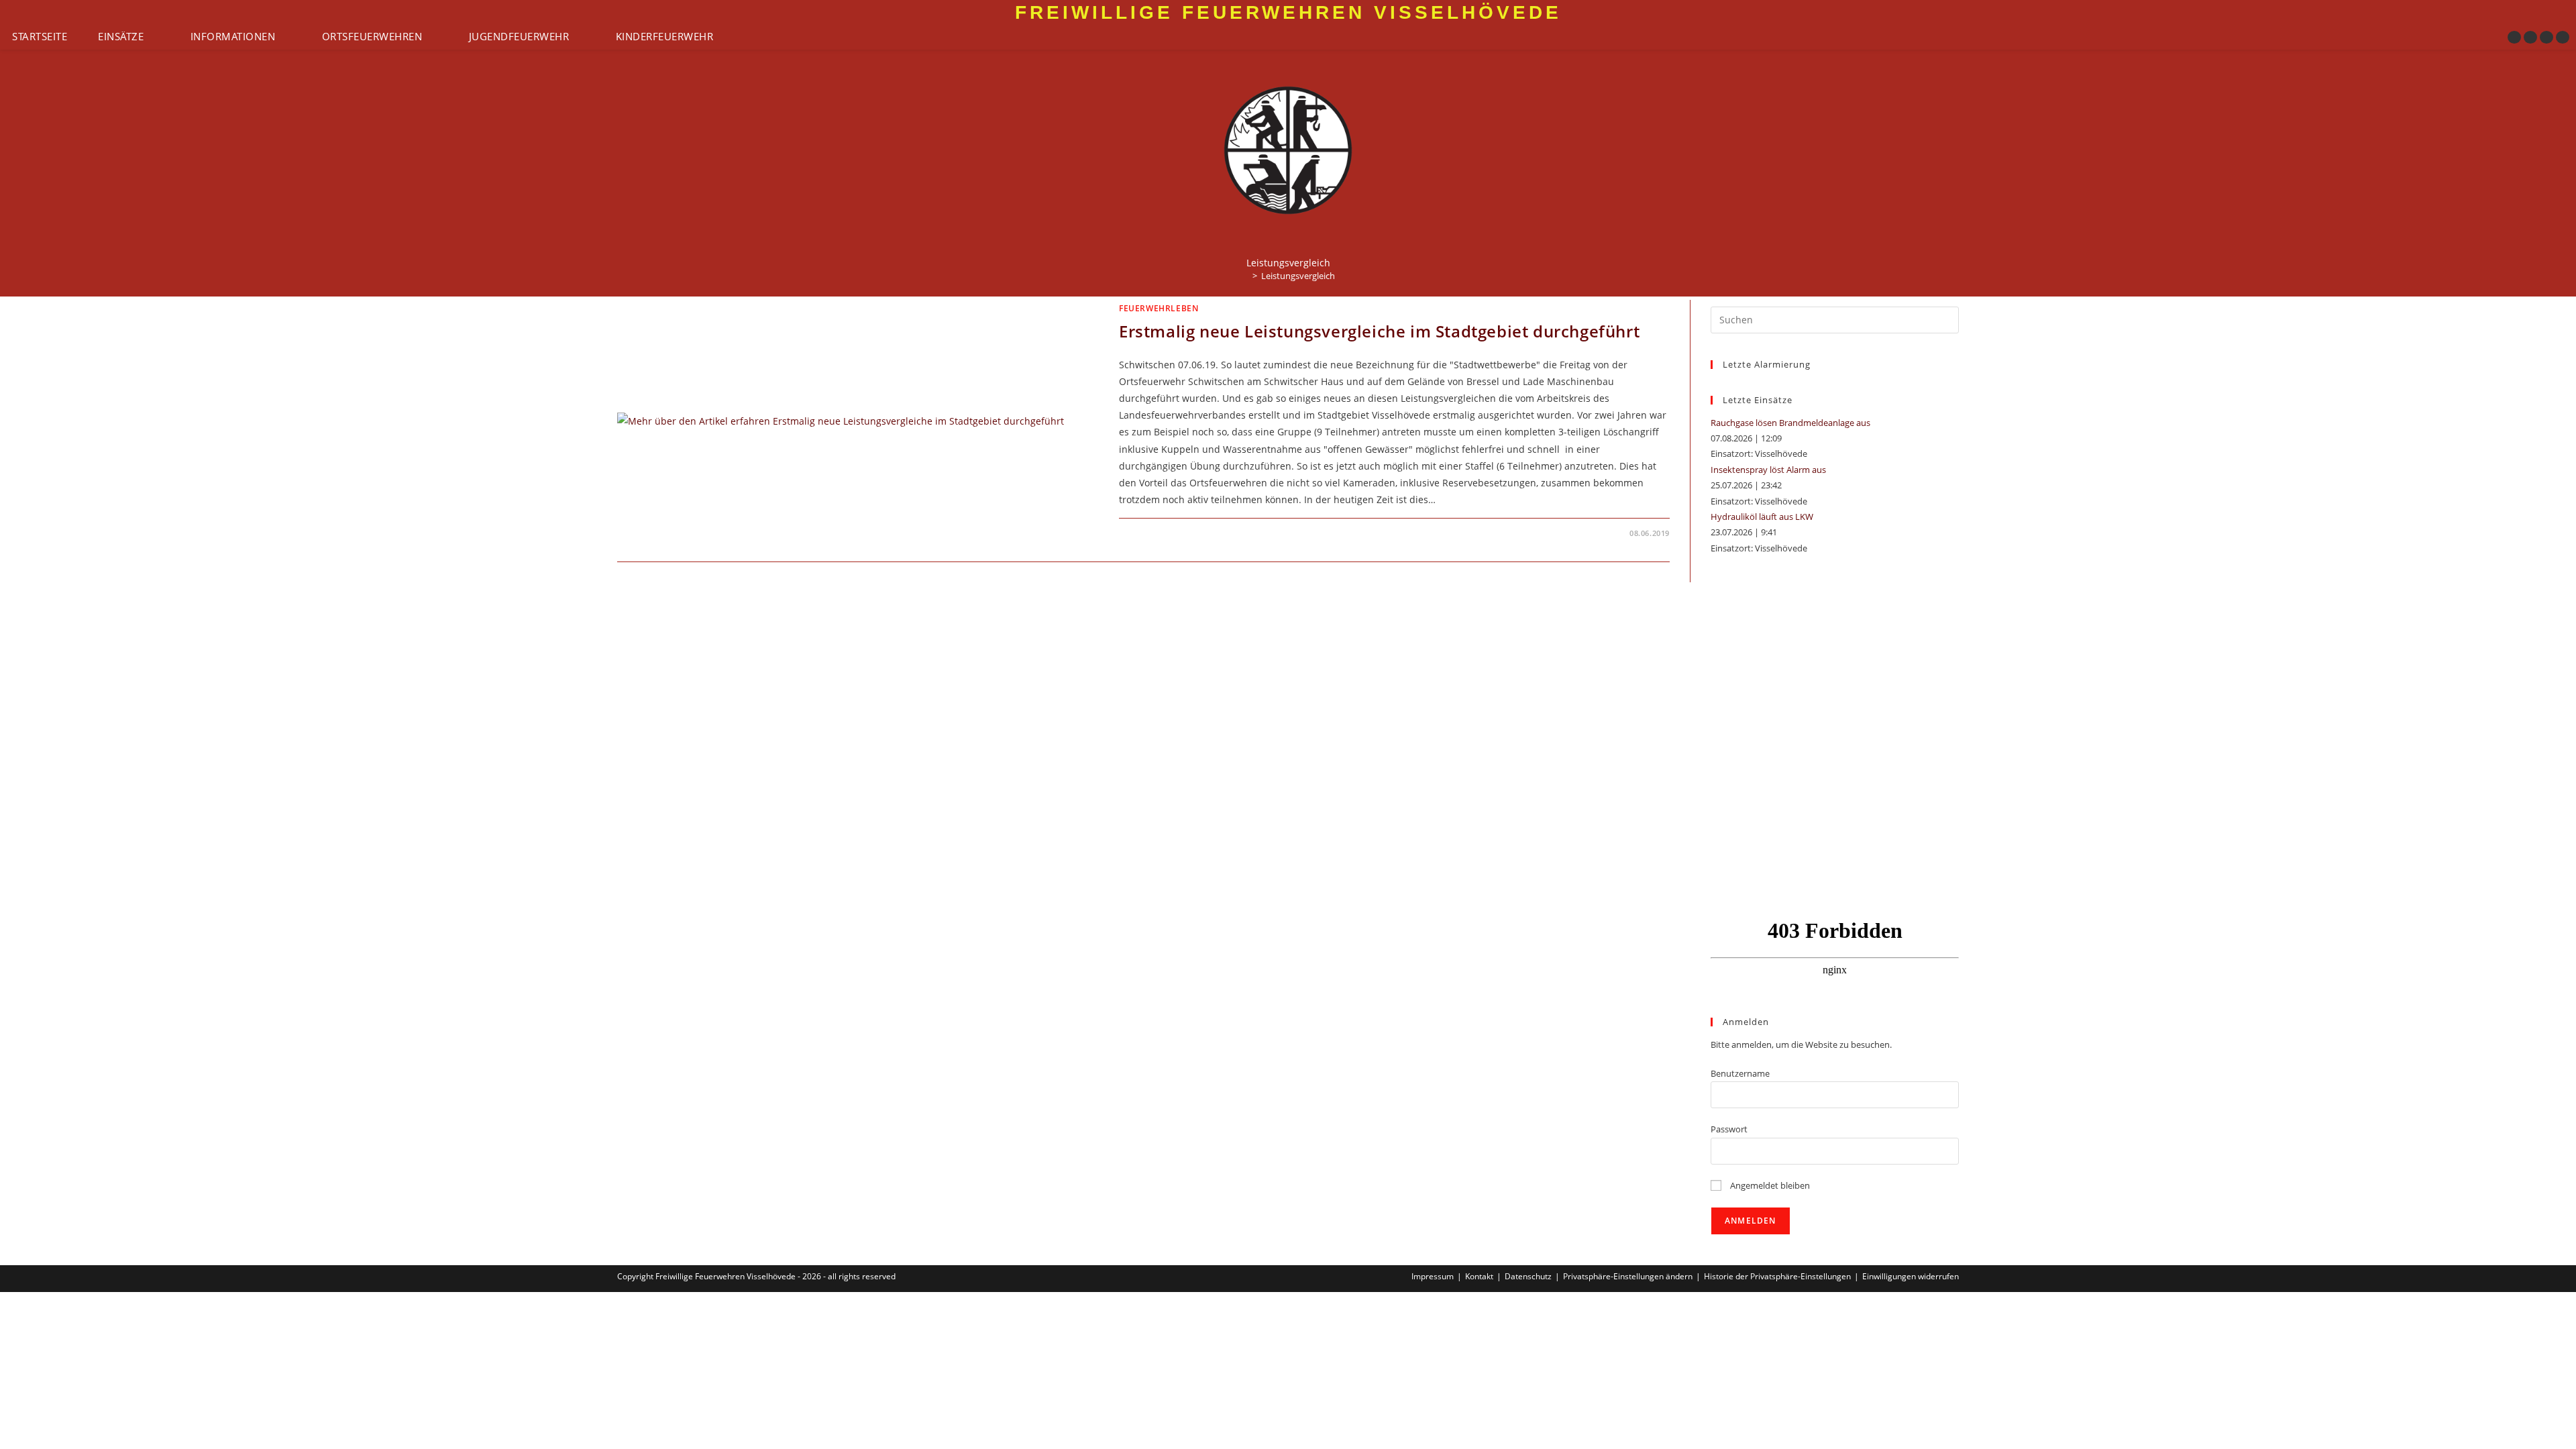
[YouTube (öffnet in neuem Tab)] (2546, 37)
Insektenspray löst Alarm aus (1768, 470)
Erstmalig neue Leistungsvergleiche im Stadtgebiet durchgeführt (1379, 331)
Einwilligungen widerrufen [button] (1911, 1276)
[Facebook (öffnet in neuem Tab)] (2514, 37)
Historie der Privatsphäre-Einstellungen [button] (1777, 1276)
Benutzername (1740, 1073)
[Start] (1245, 276)
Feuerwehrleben (1159, 308)
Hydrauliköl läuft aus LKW (1762, 517)
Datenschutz (1528, 1276)
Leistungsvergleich (1298, 276)
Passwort (1729, 1129)
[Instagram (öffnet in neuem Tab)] (2530, 37)
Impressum (1433, 1276)
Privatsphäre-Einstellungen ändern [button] (1628, 1276)
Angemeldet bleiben (1769, 1185)
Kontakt (1479, 1276)
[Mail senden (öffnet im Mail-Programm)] (2563, 37)
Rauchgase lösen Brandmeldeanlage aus (1790, 423)
